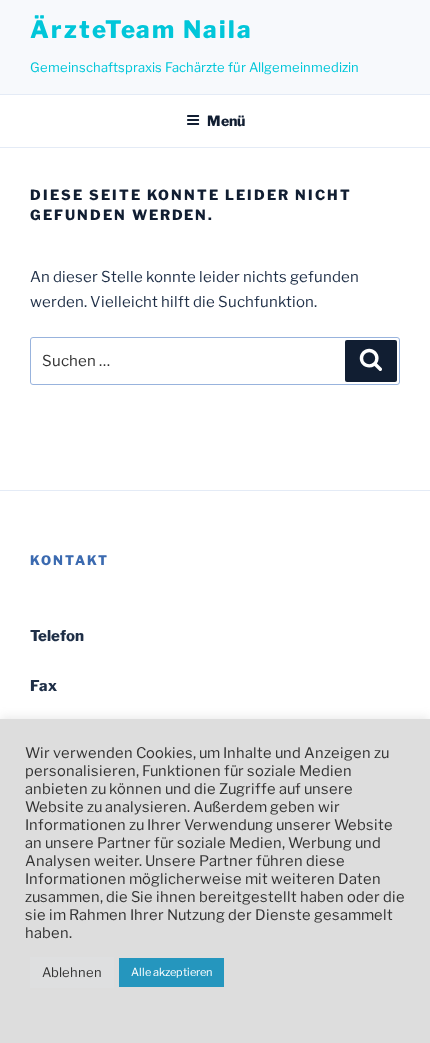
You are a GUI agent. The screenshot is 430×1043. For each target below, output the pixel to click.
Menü (226, 120)
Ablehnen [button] (72, 972)
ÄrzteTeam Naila (141, 29)
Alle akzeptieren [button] (171, 972)
